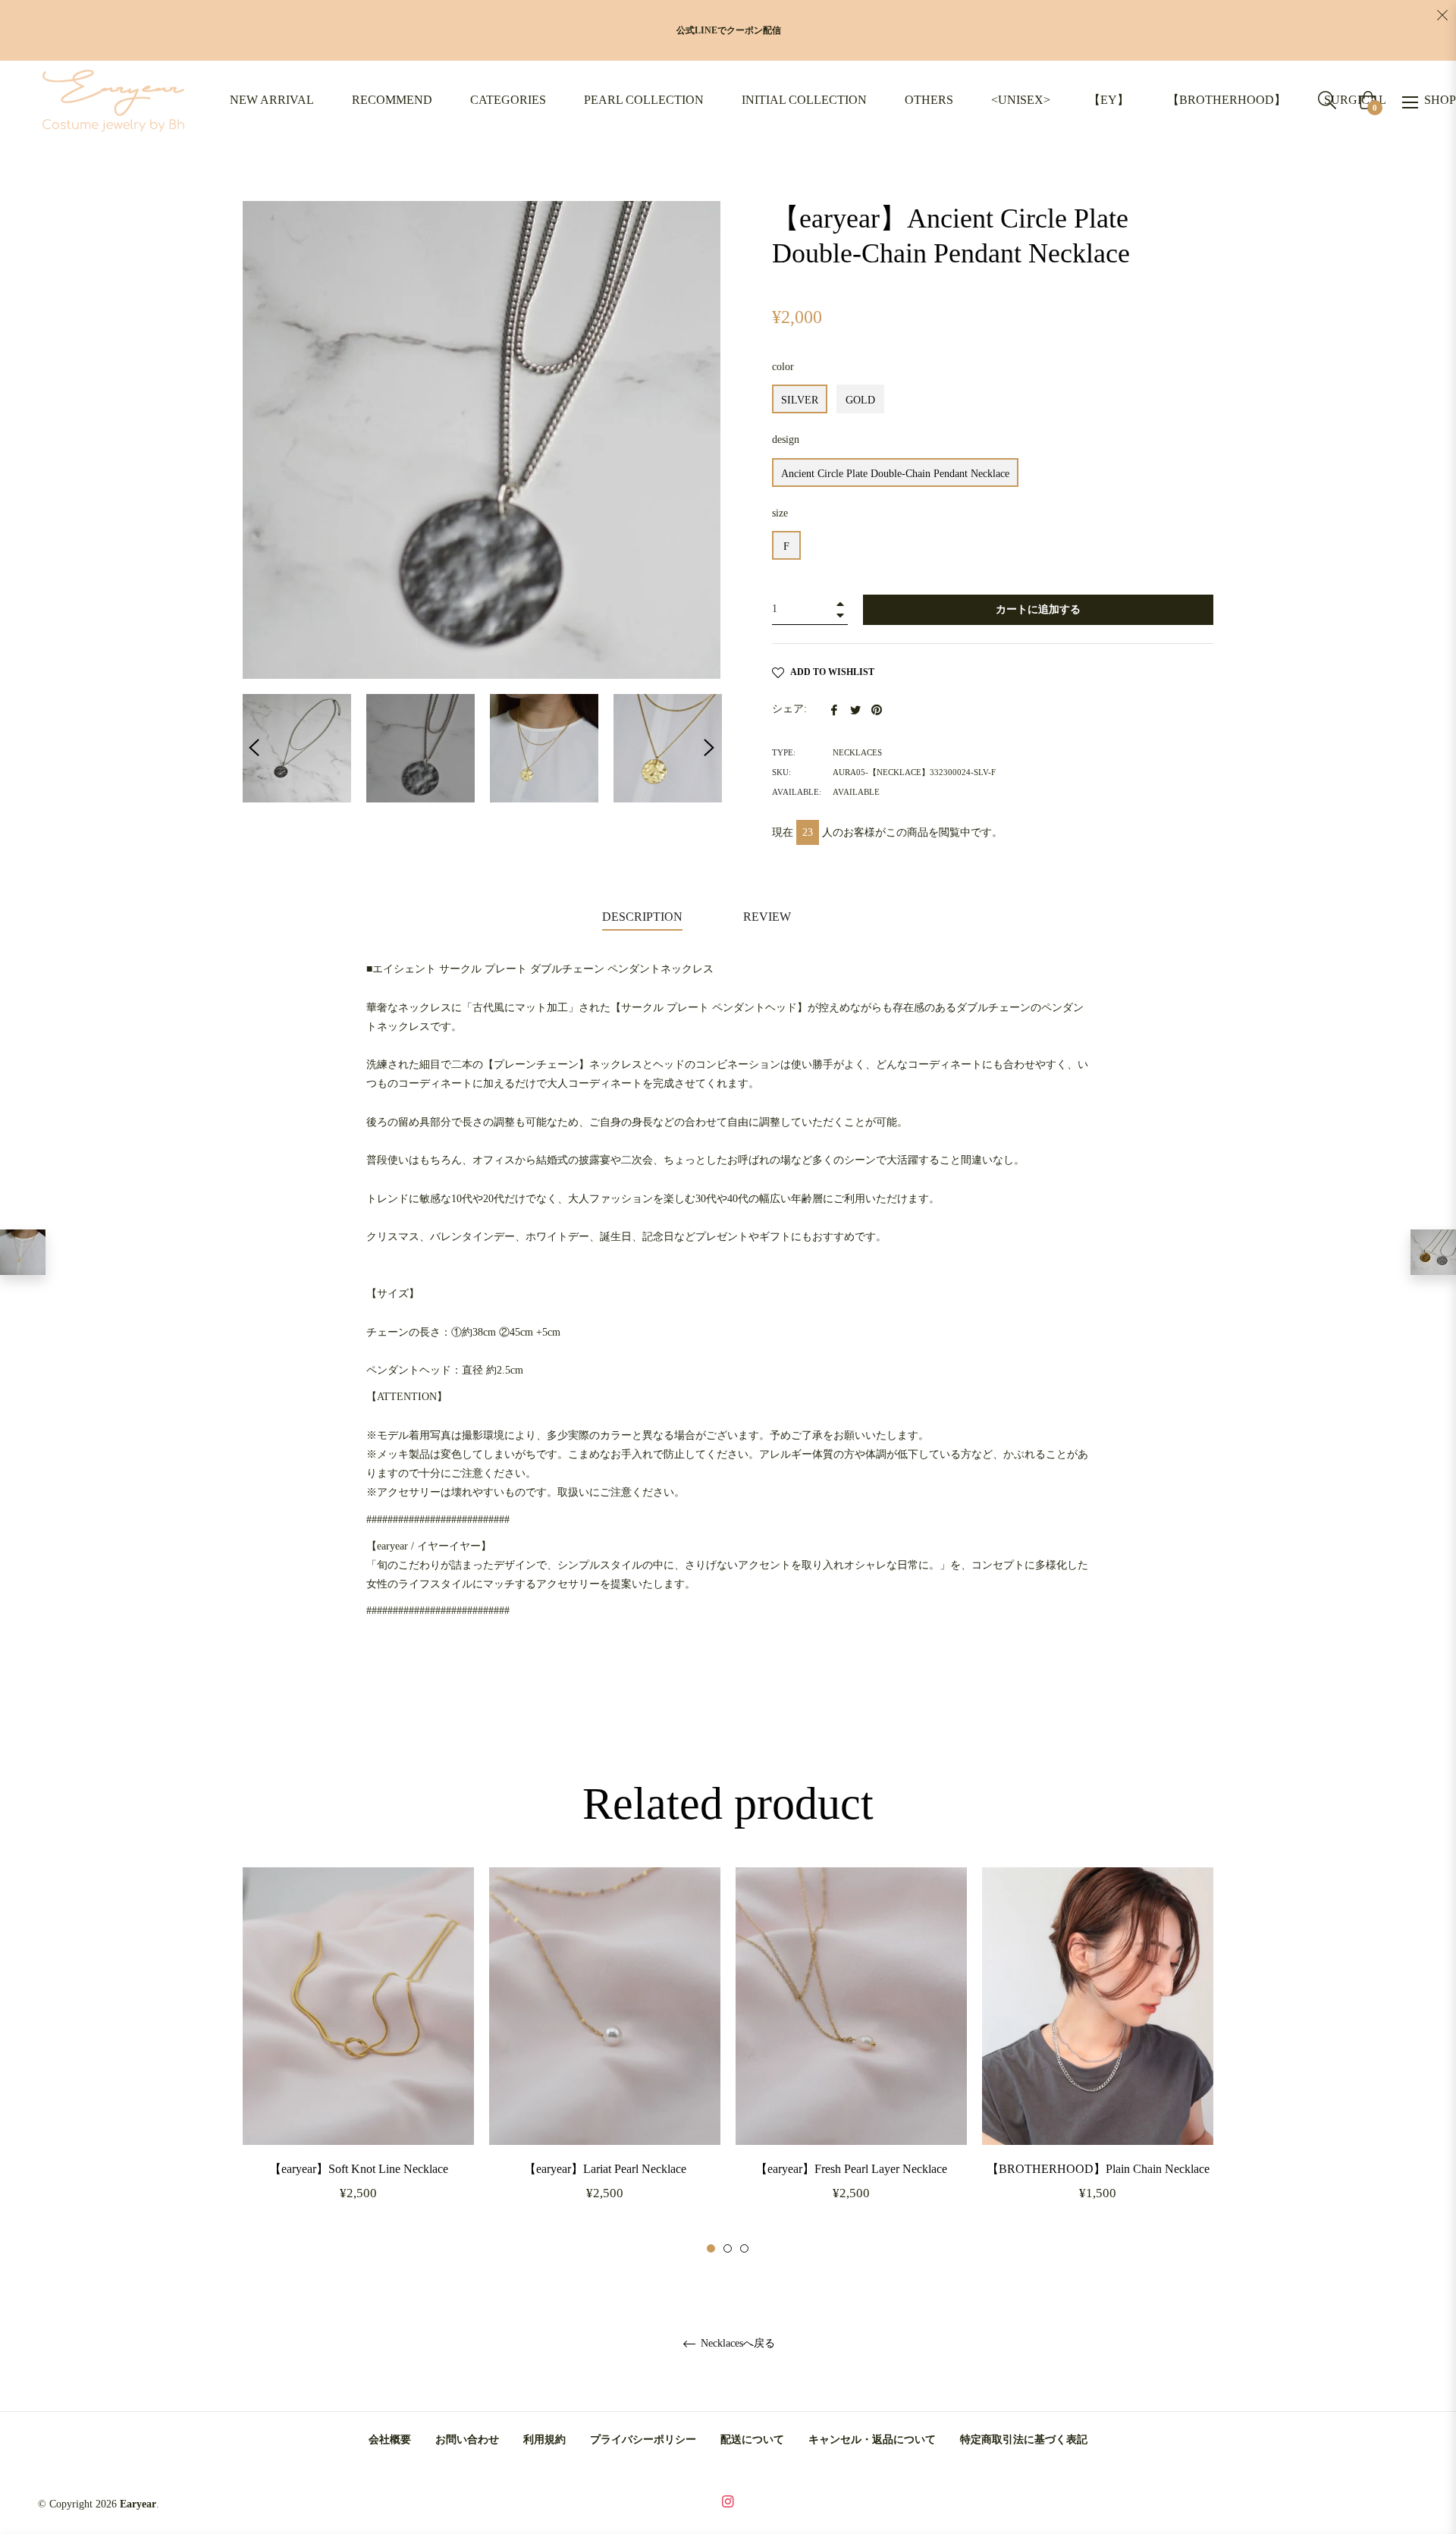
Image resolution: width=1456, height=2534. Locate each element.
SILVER (800, 400)
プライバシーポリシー (643, 2440)
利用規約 (544, 2440)
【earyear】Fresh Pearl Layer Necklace (851, 2169)
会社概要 (390, 2440)
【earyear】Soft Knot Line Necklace (359, 2169)
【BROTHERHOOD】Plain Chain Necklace (1098, 2169)
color (783, 367)
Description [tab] (642, 917)
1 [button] (711, 2248)
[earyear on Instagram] (728, 2500)
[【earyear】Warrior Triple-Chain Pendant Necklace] (23, 1252)
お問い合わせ (467, 2440)
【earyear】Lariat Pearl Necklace (605, 2169)
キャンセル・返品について (872, 2440)
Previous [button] (254, 748)
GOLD (860, 400)
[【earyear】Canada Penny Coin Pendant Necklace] (1433, 1252)
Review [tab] (769, 917)
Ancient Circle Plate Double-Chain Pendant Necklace (895, 474)
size (780, 513)
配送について (752, 2440)
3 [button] (744, 2248)
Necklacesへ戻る (736, 2343)
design (786, 440)
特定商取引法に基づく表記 (1024, 2440)
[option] (358, 2061)
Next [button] (709, 748)
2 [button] (728, 2248)
